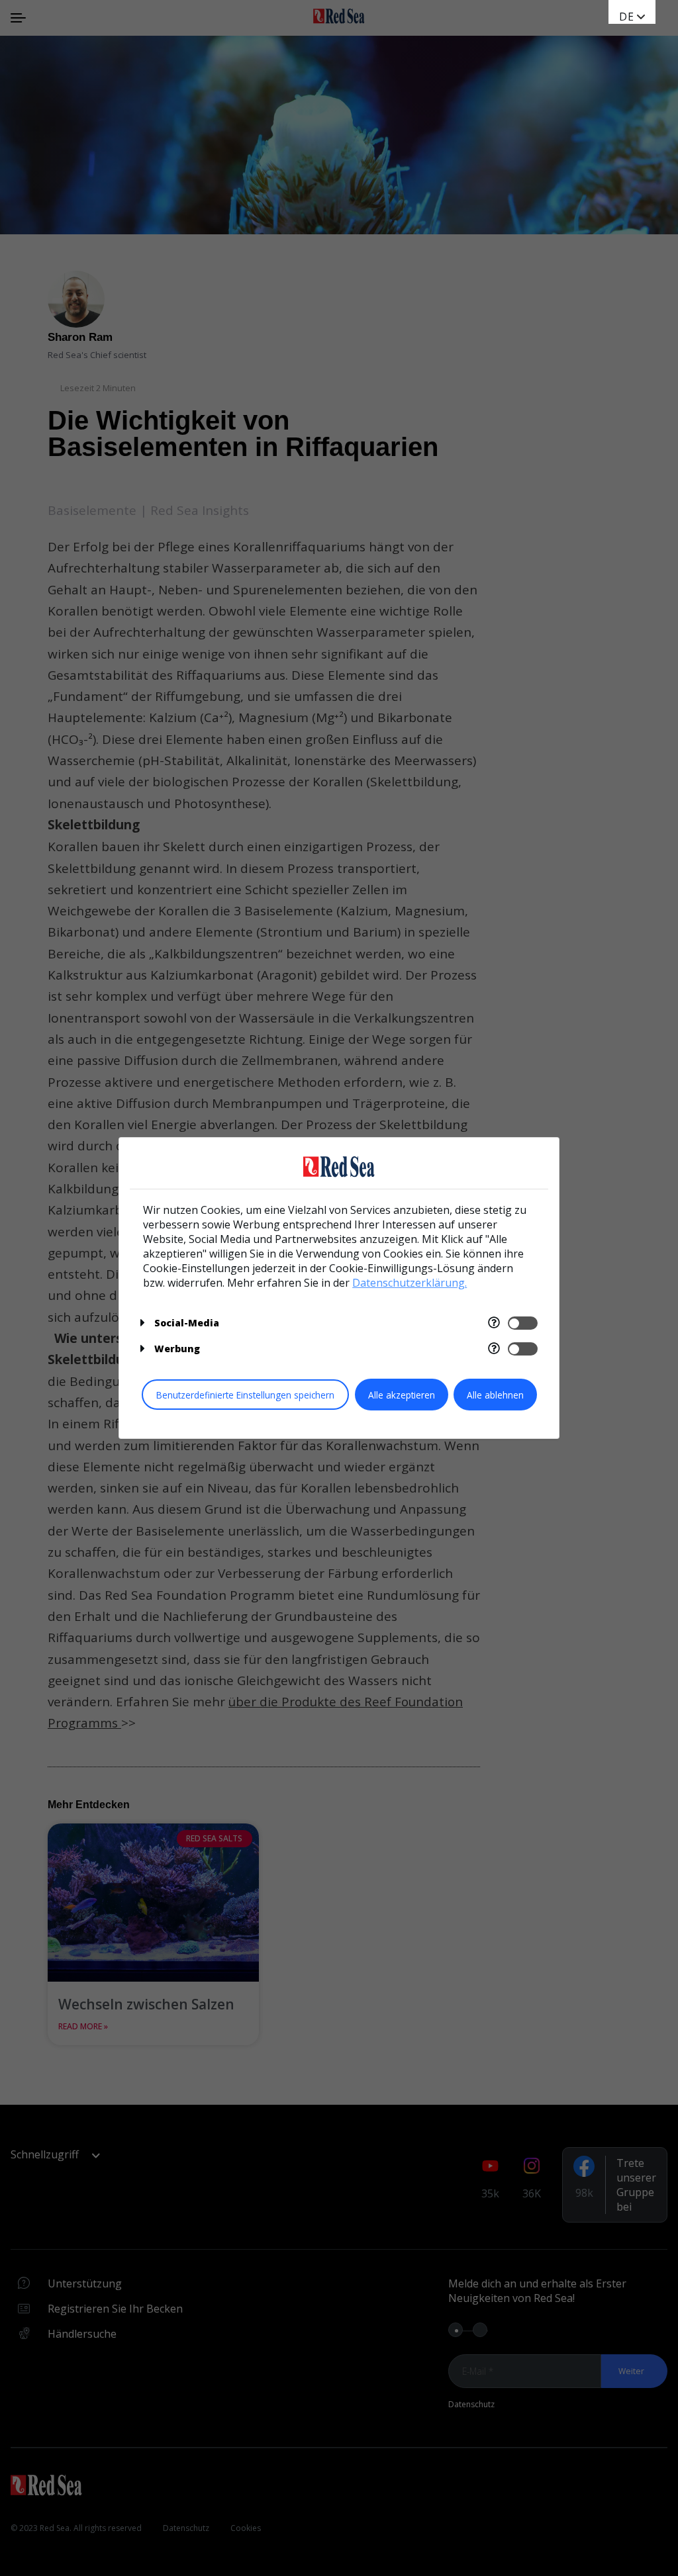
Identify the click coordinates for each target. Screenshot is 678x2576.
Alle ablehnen (495, 1395)
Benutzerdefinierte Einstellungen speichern (245, 1395)
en (627, 17)
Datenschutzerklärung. (410, 1283)
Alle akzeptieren (402, 1395)
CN (627, 30)
